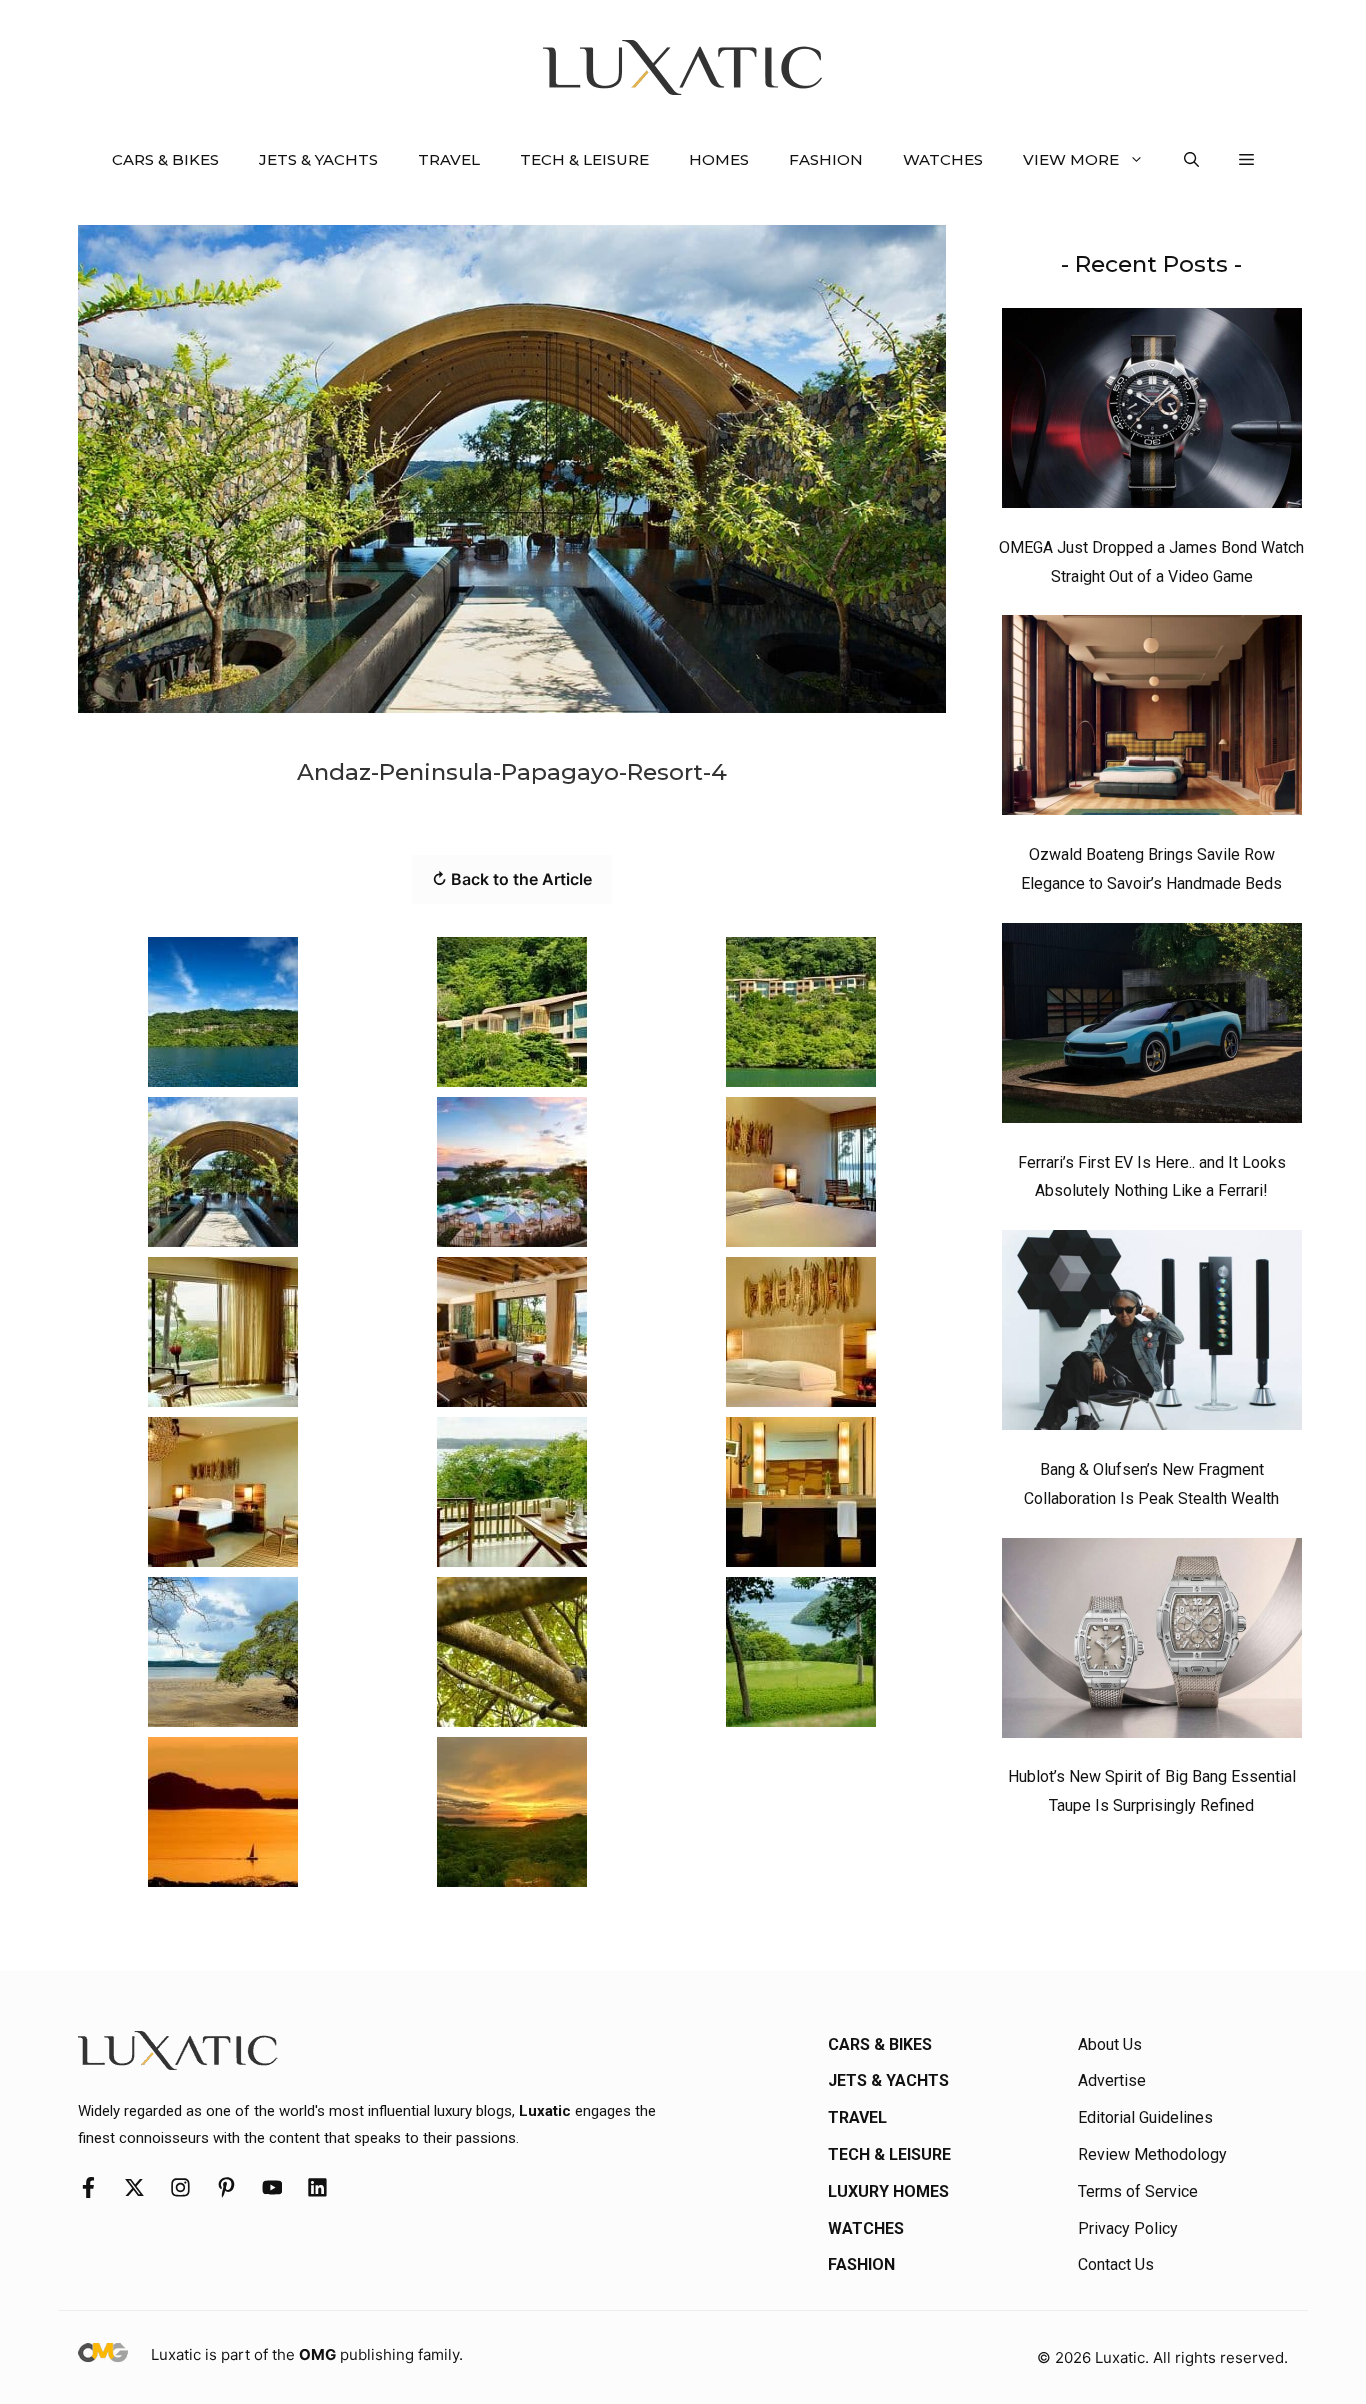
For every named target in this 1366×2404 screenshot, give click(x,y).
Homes (719, 159)
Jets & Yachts (318, 159)
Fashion (826, 159)
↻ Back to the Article (512, 879)
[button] (1191, 160)
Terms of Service (1138, 2191)
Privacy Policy (1128, 2228)
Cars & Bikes (165, 159)
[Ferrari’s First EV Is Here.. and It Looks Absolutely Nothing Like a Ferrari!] (1152, 1028)
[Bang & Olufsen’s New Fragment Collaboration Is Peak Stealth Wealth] (1152, 1335)
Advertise (1112, 2080)
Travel (449, 159)
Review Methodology (1152, 2154)
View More (1071, 159)
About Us (1110, 2044)
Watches (943, 159)
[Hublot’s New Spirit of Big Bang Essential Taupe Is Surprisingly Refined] (1152, 1643)
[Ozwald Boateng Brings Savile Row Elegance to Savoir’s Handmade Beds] (1152, 720)
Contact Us (1116, 2264)
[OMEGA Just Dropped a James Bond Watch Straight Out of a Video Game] (1152, 413)
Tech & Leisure (584, 159)
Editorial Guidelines (1145, 2117)
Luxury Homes (888, 2191)
